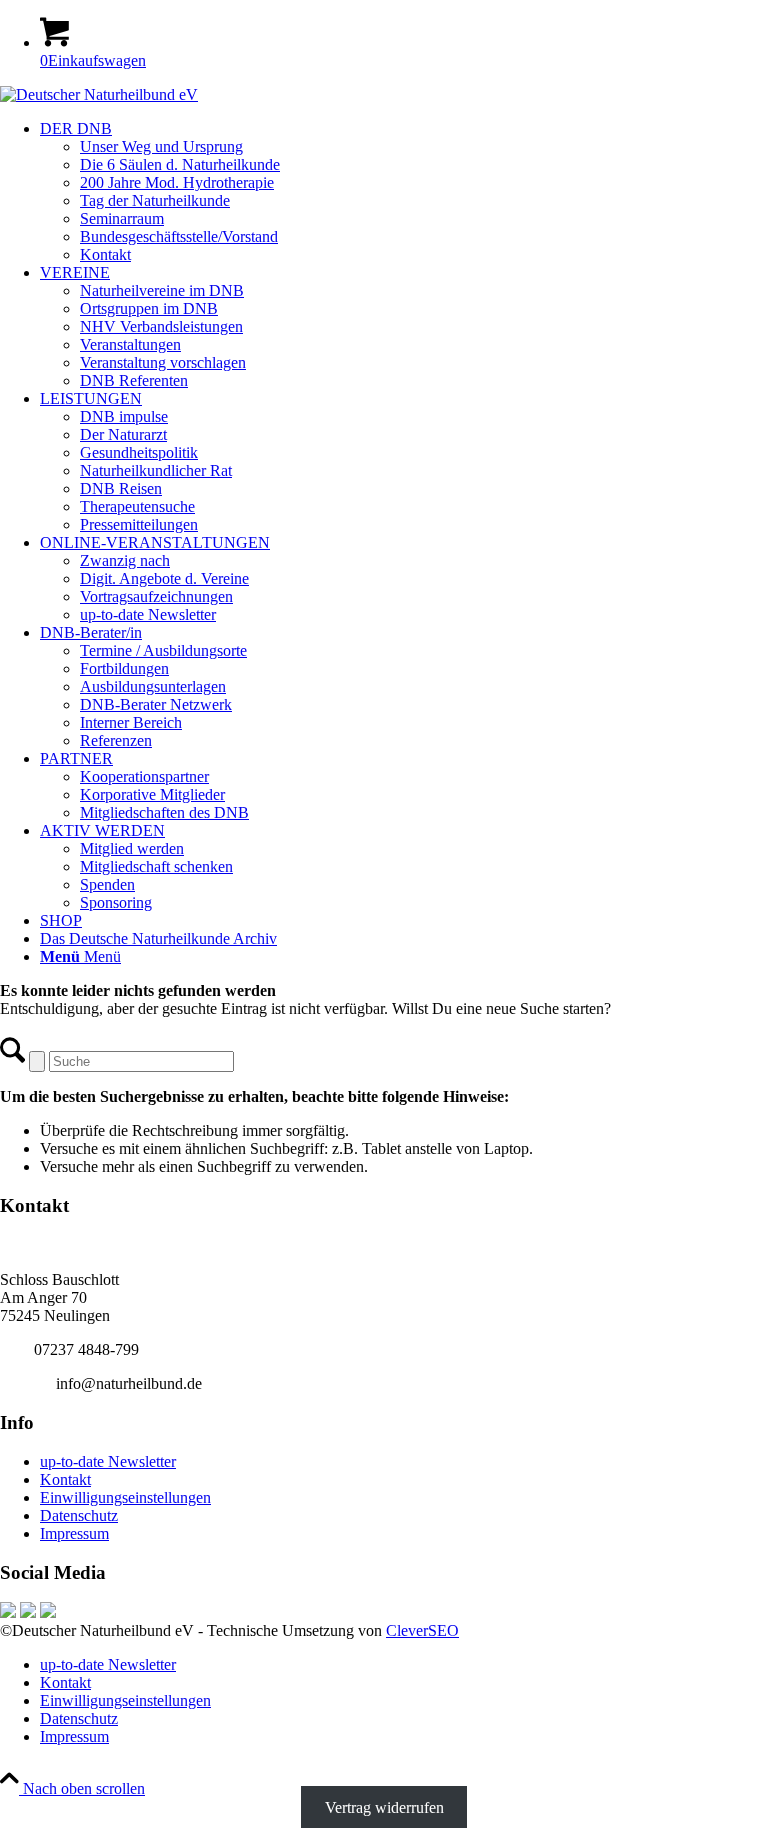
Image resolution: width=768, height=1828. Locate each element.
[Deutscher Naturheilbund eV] (99, 94)
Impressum (74, 1533)
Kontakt (65, 1479)
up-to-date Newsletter (108, 1461)
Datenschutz (79, 1515)
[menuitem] (404, 192)
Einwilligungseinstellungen (125, 1497)
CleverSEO (422, 1630)
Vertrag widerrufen (384, 1806)
